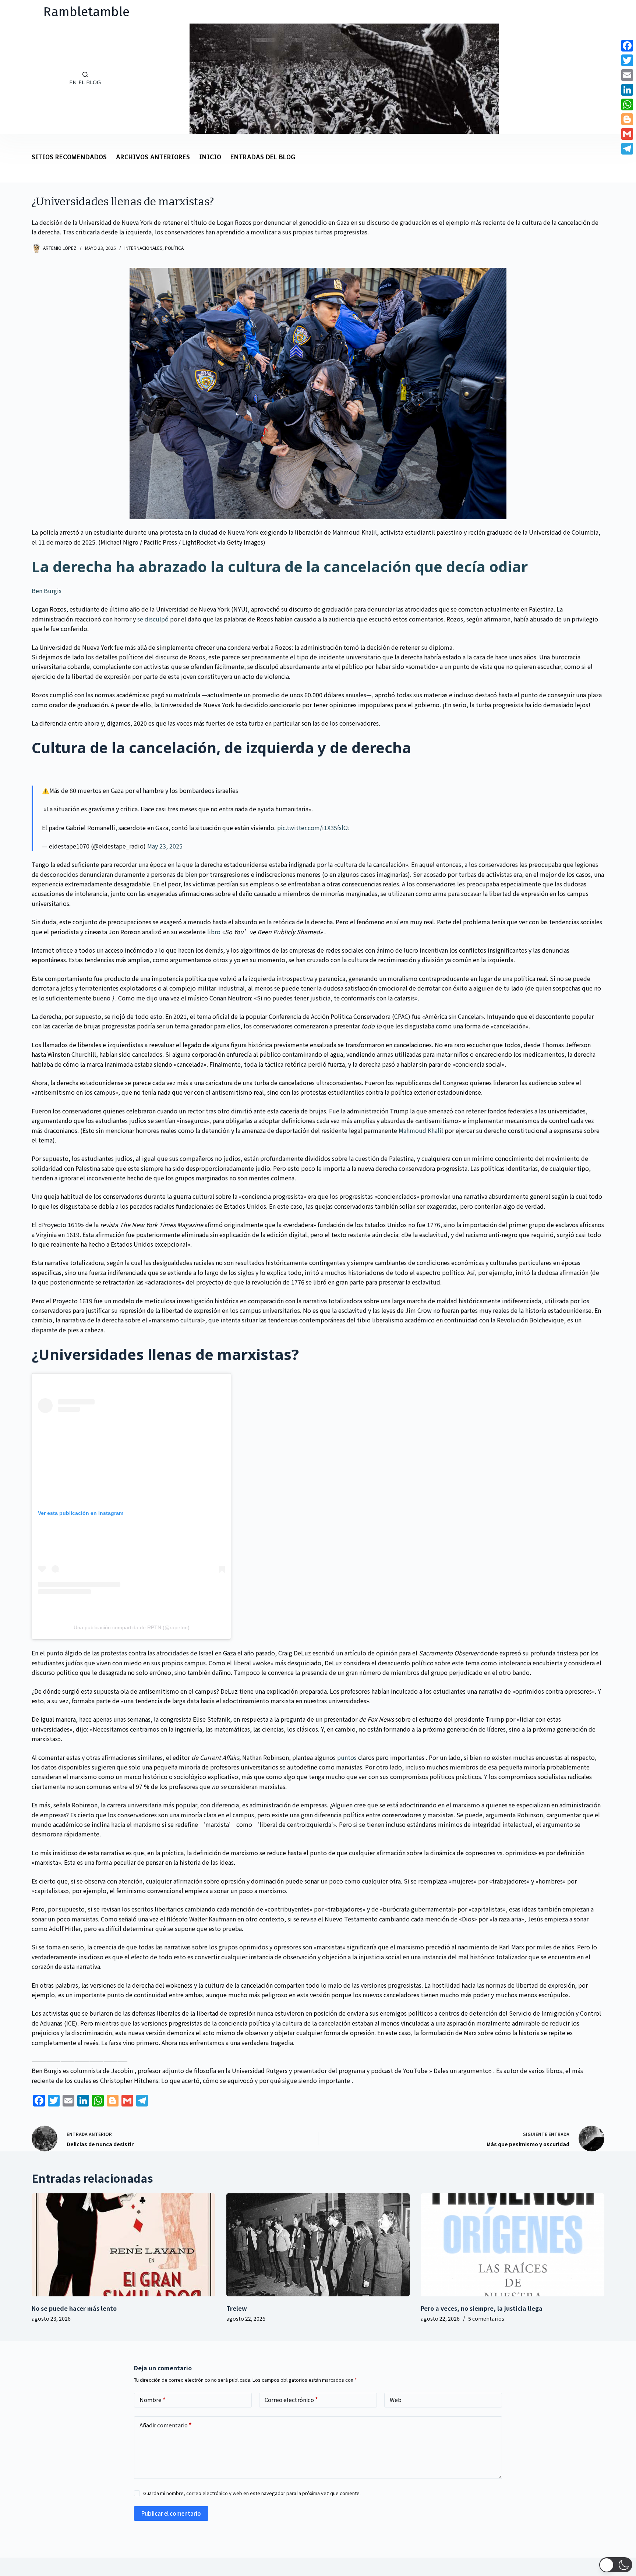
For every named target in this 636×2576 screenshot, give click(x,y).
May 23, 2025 (165, 846)
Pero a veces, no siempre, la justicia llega (482, 2308)
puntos (347, 1757)
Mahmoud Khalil (421, 1130)
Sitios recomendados (69, 158)
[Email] (627, 75)
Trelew (237, 2308)
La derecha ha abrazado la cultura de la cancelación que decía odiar (280, 566)
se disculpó (153, 619)
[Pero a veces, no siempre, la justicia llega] (512, 2245)
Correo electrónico (291, 2400)
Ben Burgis (47, 591)
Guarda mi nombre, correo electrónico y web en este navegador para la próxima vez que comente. (252, 2493)
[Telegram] (627, 149)
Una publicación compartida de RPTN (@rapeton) (132, 1627)
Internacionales (143, 248)
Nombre (153, 2400)
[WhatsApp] (627, 104)
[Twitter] (627, 60)
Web (396, 2400)
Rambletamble (86, 12)
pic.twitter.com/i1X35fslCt (313, 828)
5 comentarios (486, 2318)
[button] (616, 2565)
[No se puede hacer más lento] (123, 2245)
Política (174, 248)
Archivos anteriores (153, 158)
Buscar (25, 79)
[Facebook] (627, 46)
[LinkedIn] (627, 90)
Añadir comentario (166, 2425)
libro (215, 932)
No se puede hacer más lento (74, 2308)
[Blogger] (627, 119)
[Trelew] (318, 2245)
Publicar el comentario (171, 2513)
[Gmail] (627, 134)
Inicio (210, 158)
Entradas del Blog (263, 158)
